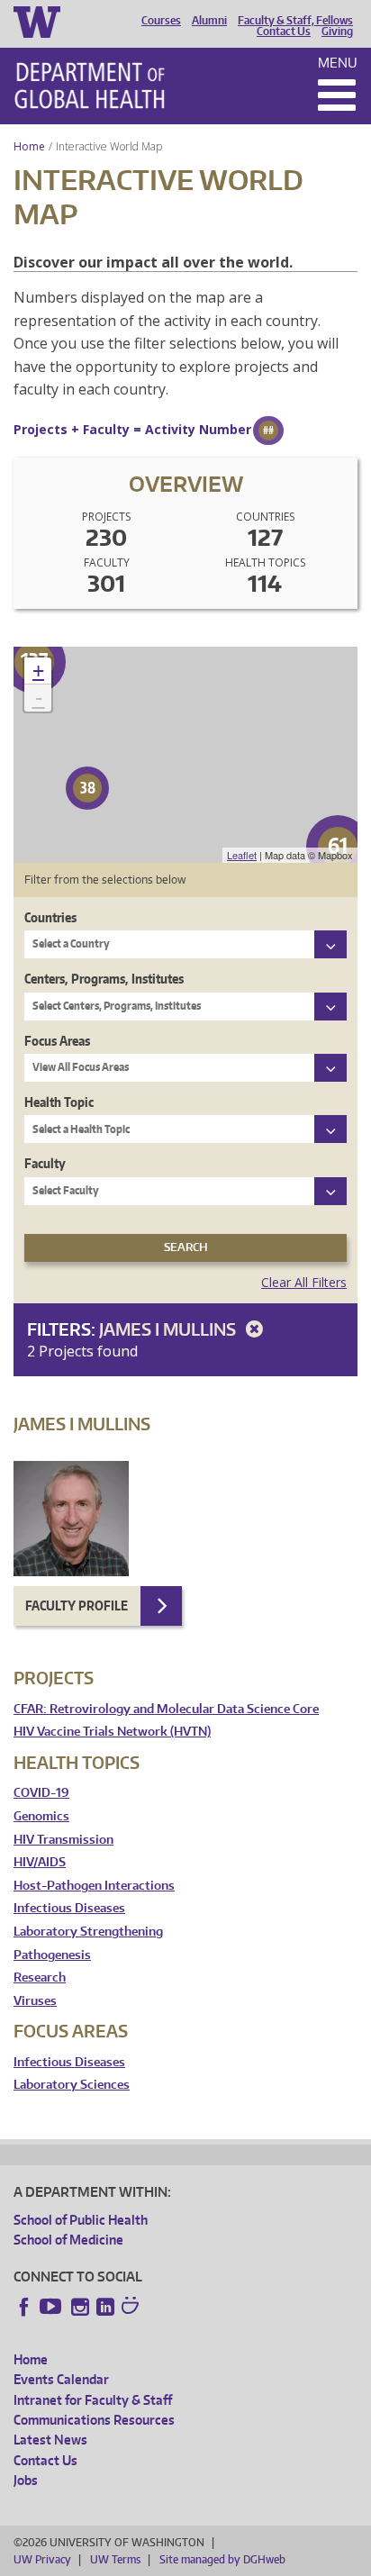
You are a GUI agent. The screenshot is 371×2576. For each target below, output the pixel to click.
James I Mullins (169, 1329)
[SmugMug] (132, 2308)
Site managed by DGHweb (222, 2559)
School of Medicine (68, 2240)
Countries (50, 917)
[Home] (90, 86)
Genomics (41, 1816)
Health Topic (59, 1102)
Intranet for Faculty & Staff (93, 2400)
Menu (338, 63)
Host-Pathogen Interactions (94, 1886)
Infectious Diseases (69, 1908)
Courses (161, 21)
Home (29, 146)
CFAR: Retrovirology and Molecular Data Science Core (166, 1709)
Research (40, 1977)
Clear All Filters (304, 1282)
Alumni (209, 21)
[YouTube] (52, 2307)
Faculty (45, 1163)
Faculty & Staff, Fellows (295, 21)
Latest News (50, 2440)
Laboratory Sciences (72, 2085)
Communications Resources (94, 2420)
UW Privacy (42, 2559)
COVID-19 (41, 1793)
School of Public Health (81, 2220)
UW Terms (115, 2559)
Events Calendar (61, 2379)
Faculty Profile (77, 1605)
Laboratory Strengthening (88, 1932)
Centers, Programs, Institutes (104, 979)
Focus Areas (57, 1041)
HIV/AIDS (40, 1862)
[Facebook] (24, 2307)
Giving (337, 32)
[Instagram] (80, 2307)
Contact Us (284, 32)
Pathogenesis (52, 1955)
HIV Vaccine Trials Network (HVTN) (112, 1732)
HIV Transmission (63, 1840)
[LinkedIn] (105, 2307)
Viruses (35, 2001)
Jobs (26, 2480)
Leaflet (242, 855)
